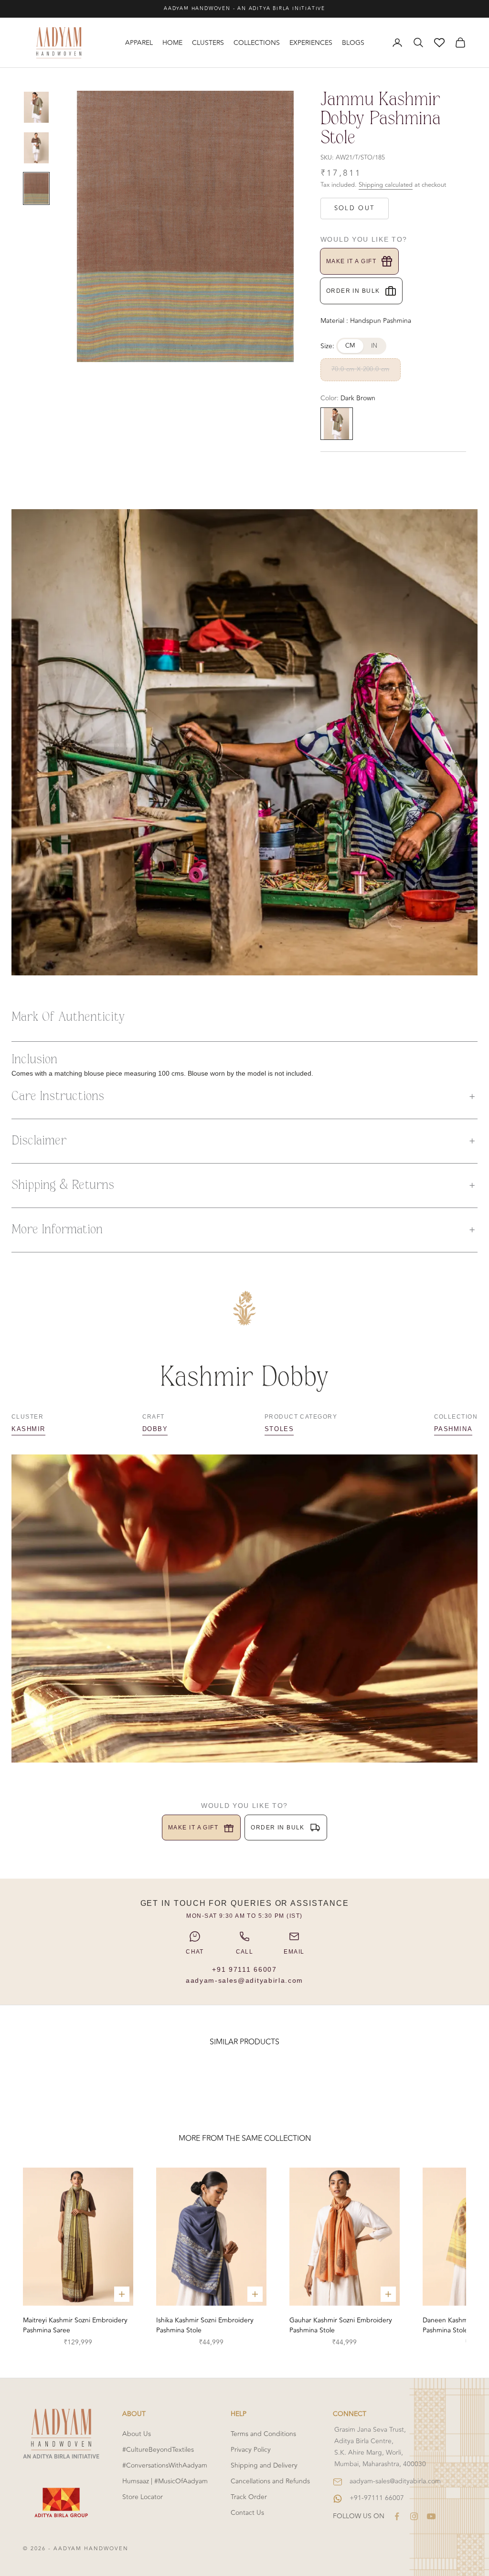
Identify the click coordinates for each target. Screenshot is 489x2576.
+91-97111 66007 (377, 2498)
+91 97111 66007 (244, 1969)
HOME (172, 43)
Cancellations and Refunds (270, 2481)
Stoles (279, 1429)
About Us (137, 2434)
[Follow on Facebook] (397, 2516)
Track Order (249, 2497)
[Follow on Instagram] (414, 2516)
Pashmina (453, 1429)
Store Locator (143, 2497)
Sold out (355, 208)
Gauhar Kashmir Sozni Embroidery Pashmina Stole (341, 2325)
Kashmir (28, 1429)
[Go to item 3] (36, 188)
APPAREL (139, 43)
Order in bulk (353, 291)
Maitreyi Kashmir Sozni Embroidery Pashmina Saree (75, 2325)
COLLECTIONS (257, 43)
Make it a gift (351, 261)
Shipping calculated (386, 185)
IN (374, 346)
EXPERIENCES (311, 43)
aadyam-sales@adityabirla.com (244, 1980)
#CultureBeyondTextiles (158, 2450)
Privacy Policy (251, 2450)
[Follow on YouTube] (431, 2516)
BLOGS (353, 43)
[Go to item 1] (36, 107)
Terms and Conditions (263, 2434)
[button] (244, 1097)
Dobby (155, 1429)
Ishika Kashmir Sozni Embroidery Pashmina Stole (205, 2325)
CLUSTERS (208, 43)
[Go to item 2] (36, 148)
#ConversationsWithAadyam (165, 2465)
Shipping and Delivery (264, 2465)
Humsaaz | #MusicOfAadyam (165, 2481)
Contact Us (247, 2513)
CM (351, 346)
